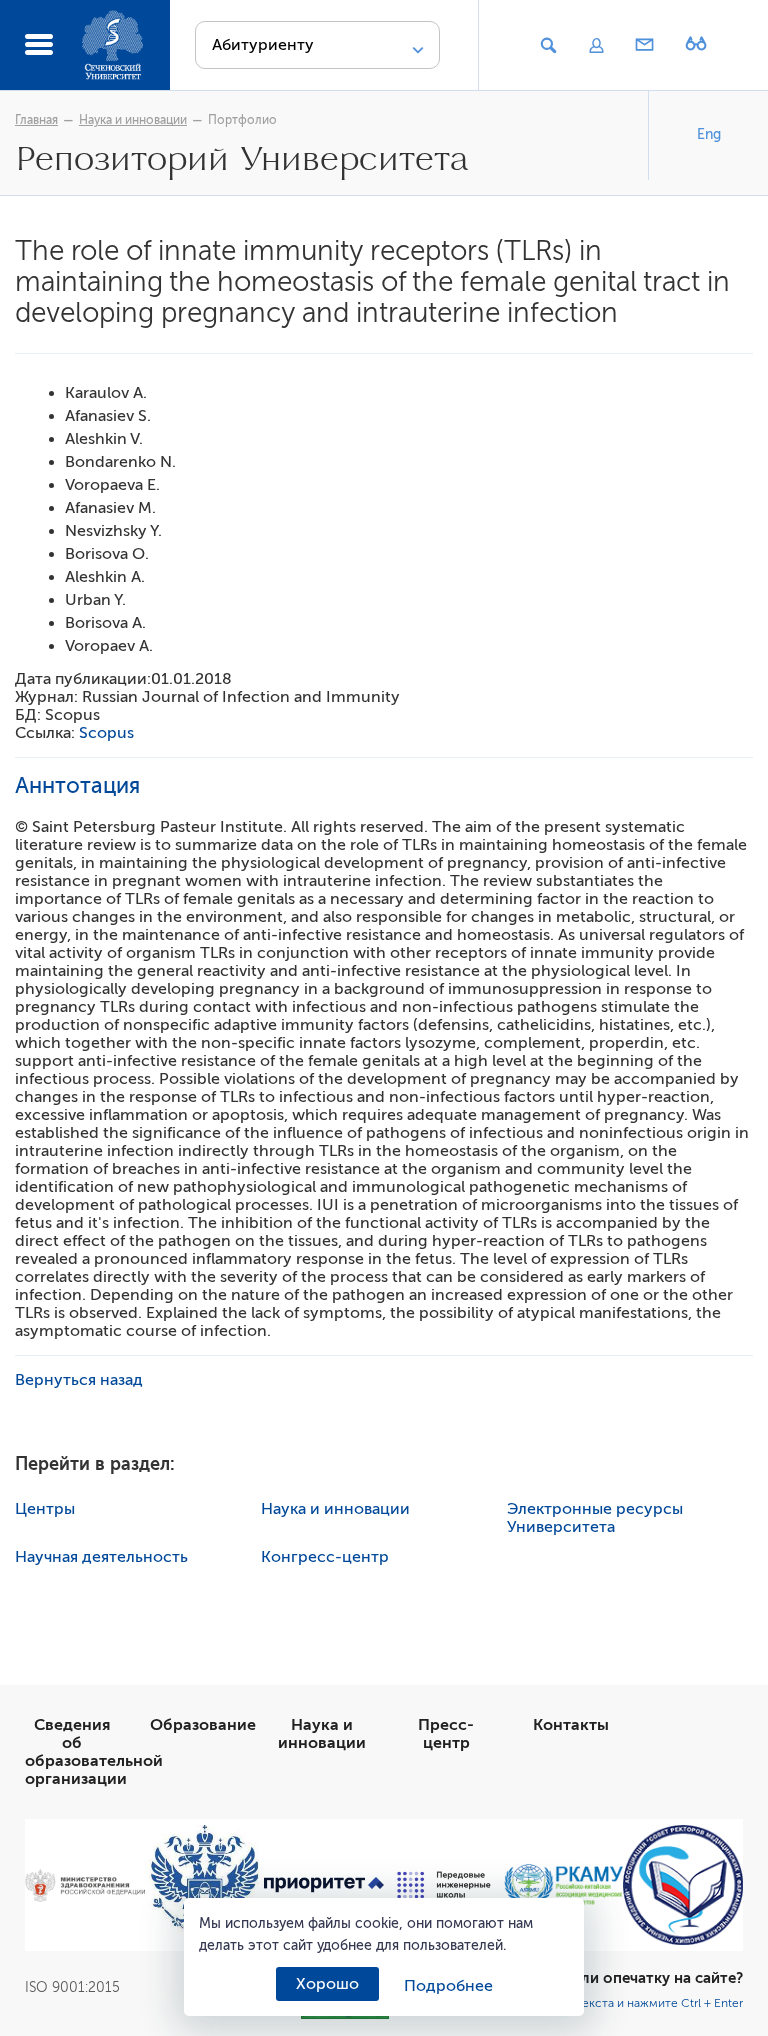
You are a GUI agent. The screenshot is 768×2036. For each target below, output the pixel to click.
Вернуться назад (79, 1380)
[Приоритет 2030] (324, 1885)
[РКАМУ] (564, 1885)
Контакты (571, 1725)
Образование (203, 1725)
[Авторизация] (596, 46)
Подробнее (448, 1986)
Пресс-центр (446, 1734)
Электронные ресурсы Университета (595, 1518)
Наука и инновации (133, 120)
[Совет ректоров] (683, 1885)
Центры (45, 1509)
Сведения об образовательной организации (94, 1752)
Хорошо (327, 1984)
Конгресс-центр (325, 1557)
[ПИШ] (444, 1885)
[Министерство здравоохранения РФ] (85, 1885)
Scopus (106, 733)
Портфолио (242, 120)
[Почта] (645, 46)
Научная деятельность (101, 1557)
